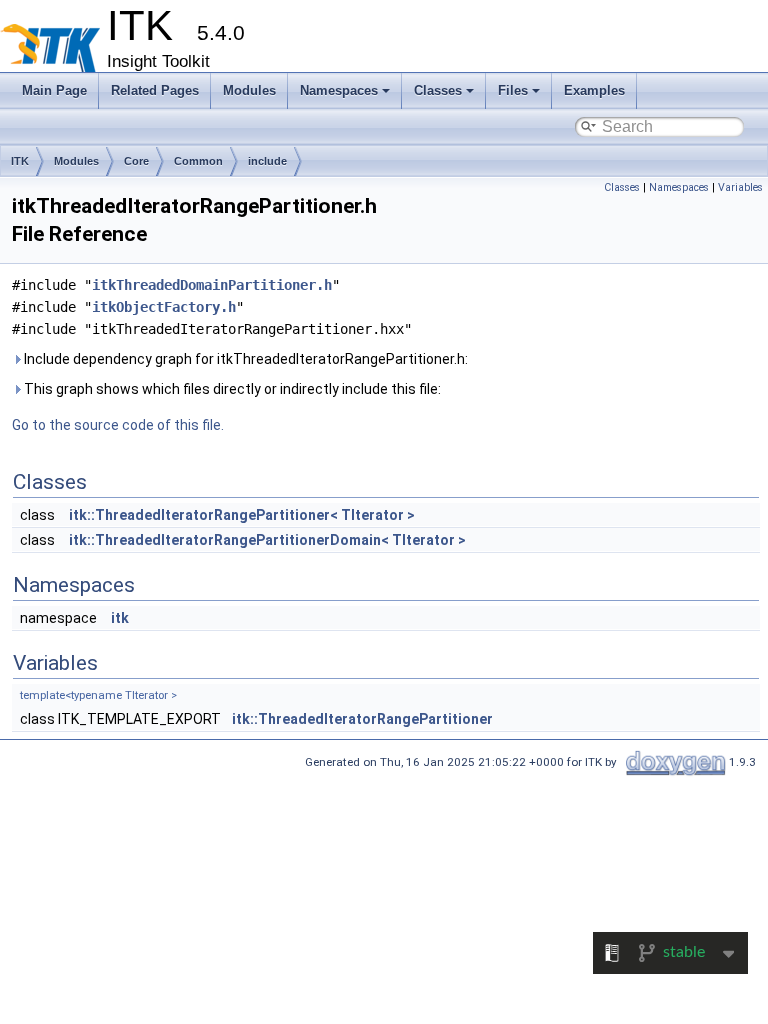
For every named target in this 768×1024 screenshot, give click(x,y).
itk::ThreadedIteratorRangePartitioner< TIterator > (242, 515)
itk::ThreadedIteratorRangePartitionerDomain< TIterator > (267, 540)
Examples (594, 90)
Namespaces (339, 90)
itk (120, 618)
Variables (740, 187)
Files (513, 90)
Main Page (54, 90)
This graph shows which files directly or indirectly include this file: (231, 389)
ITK (20, 161)
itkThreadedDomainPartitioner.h (212, 285)
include (267, 161)
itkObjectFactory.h (164, 307)
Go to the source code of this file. (118, 425)
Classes (438, 90)
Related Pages (155, 90)
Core (136, 161)
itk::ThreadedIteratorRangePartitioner (362, 719)
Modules (249, 90)
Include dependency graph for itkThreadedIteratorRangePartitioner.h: (244, 359)
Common (198, 161)
